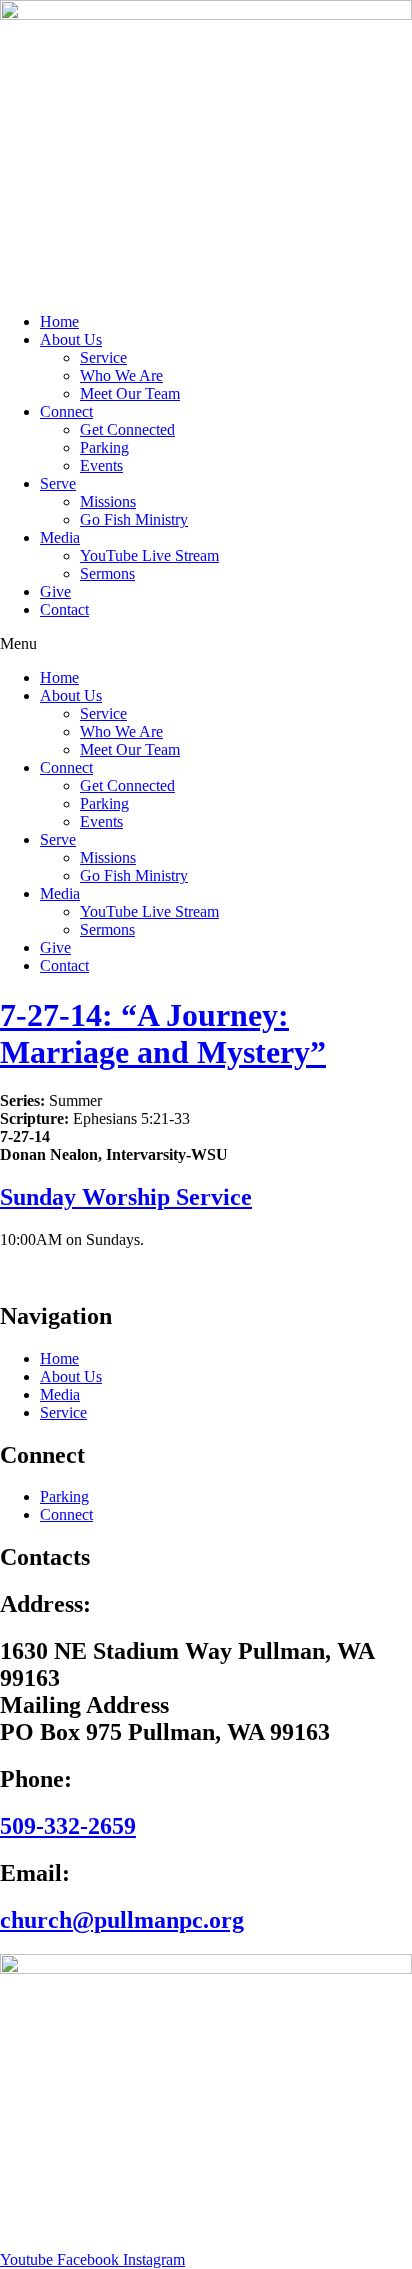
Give (55, 591)
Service (103, 357)
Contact (64, 609)
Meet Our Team (130, 393)
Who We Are (121, 375)
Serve (58, 483)
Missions (108, 501)
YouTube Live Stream (149, 555)
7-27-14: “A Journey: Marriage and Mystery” (163, 1033)
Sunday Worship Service (126, 1197)
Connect (66, 411)
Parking (104, 447)
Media (60, 537)
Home (59, 321)
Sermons (107, 573)
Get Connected (127, 429)
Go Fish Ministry (134, 519)
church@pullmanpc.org (122, 1920)
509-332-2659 (68, 1826)
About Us (71, 339)
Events (101, 465)
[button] (206, 644)
